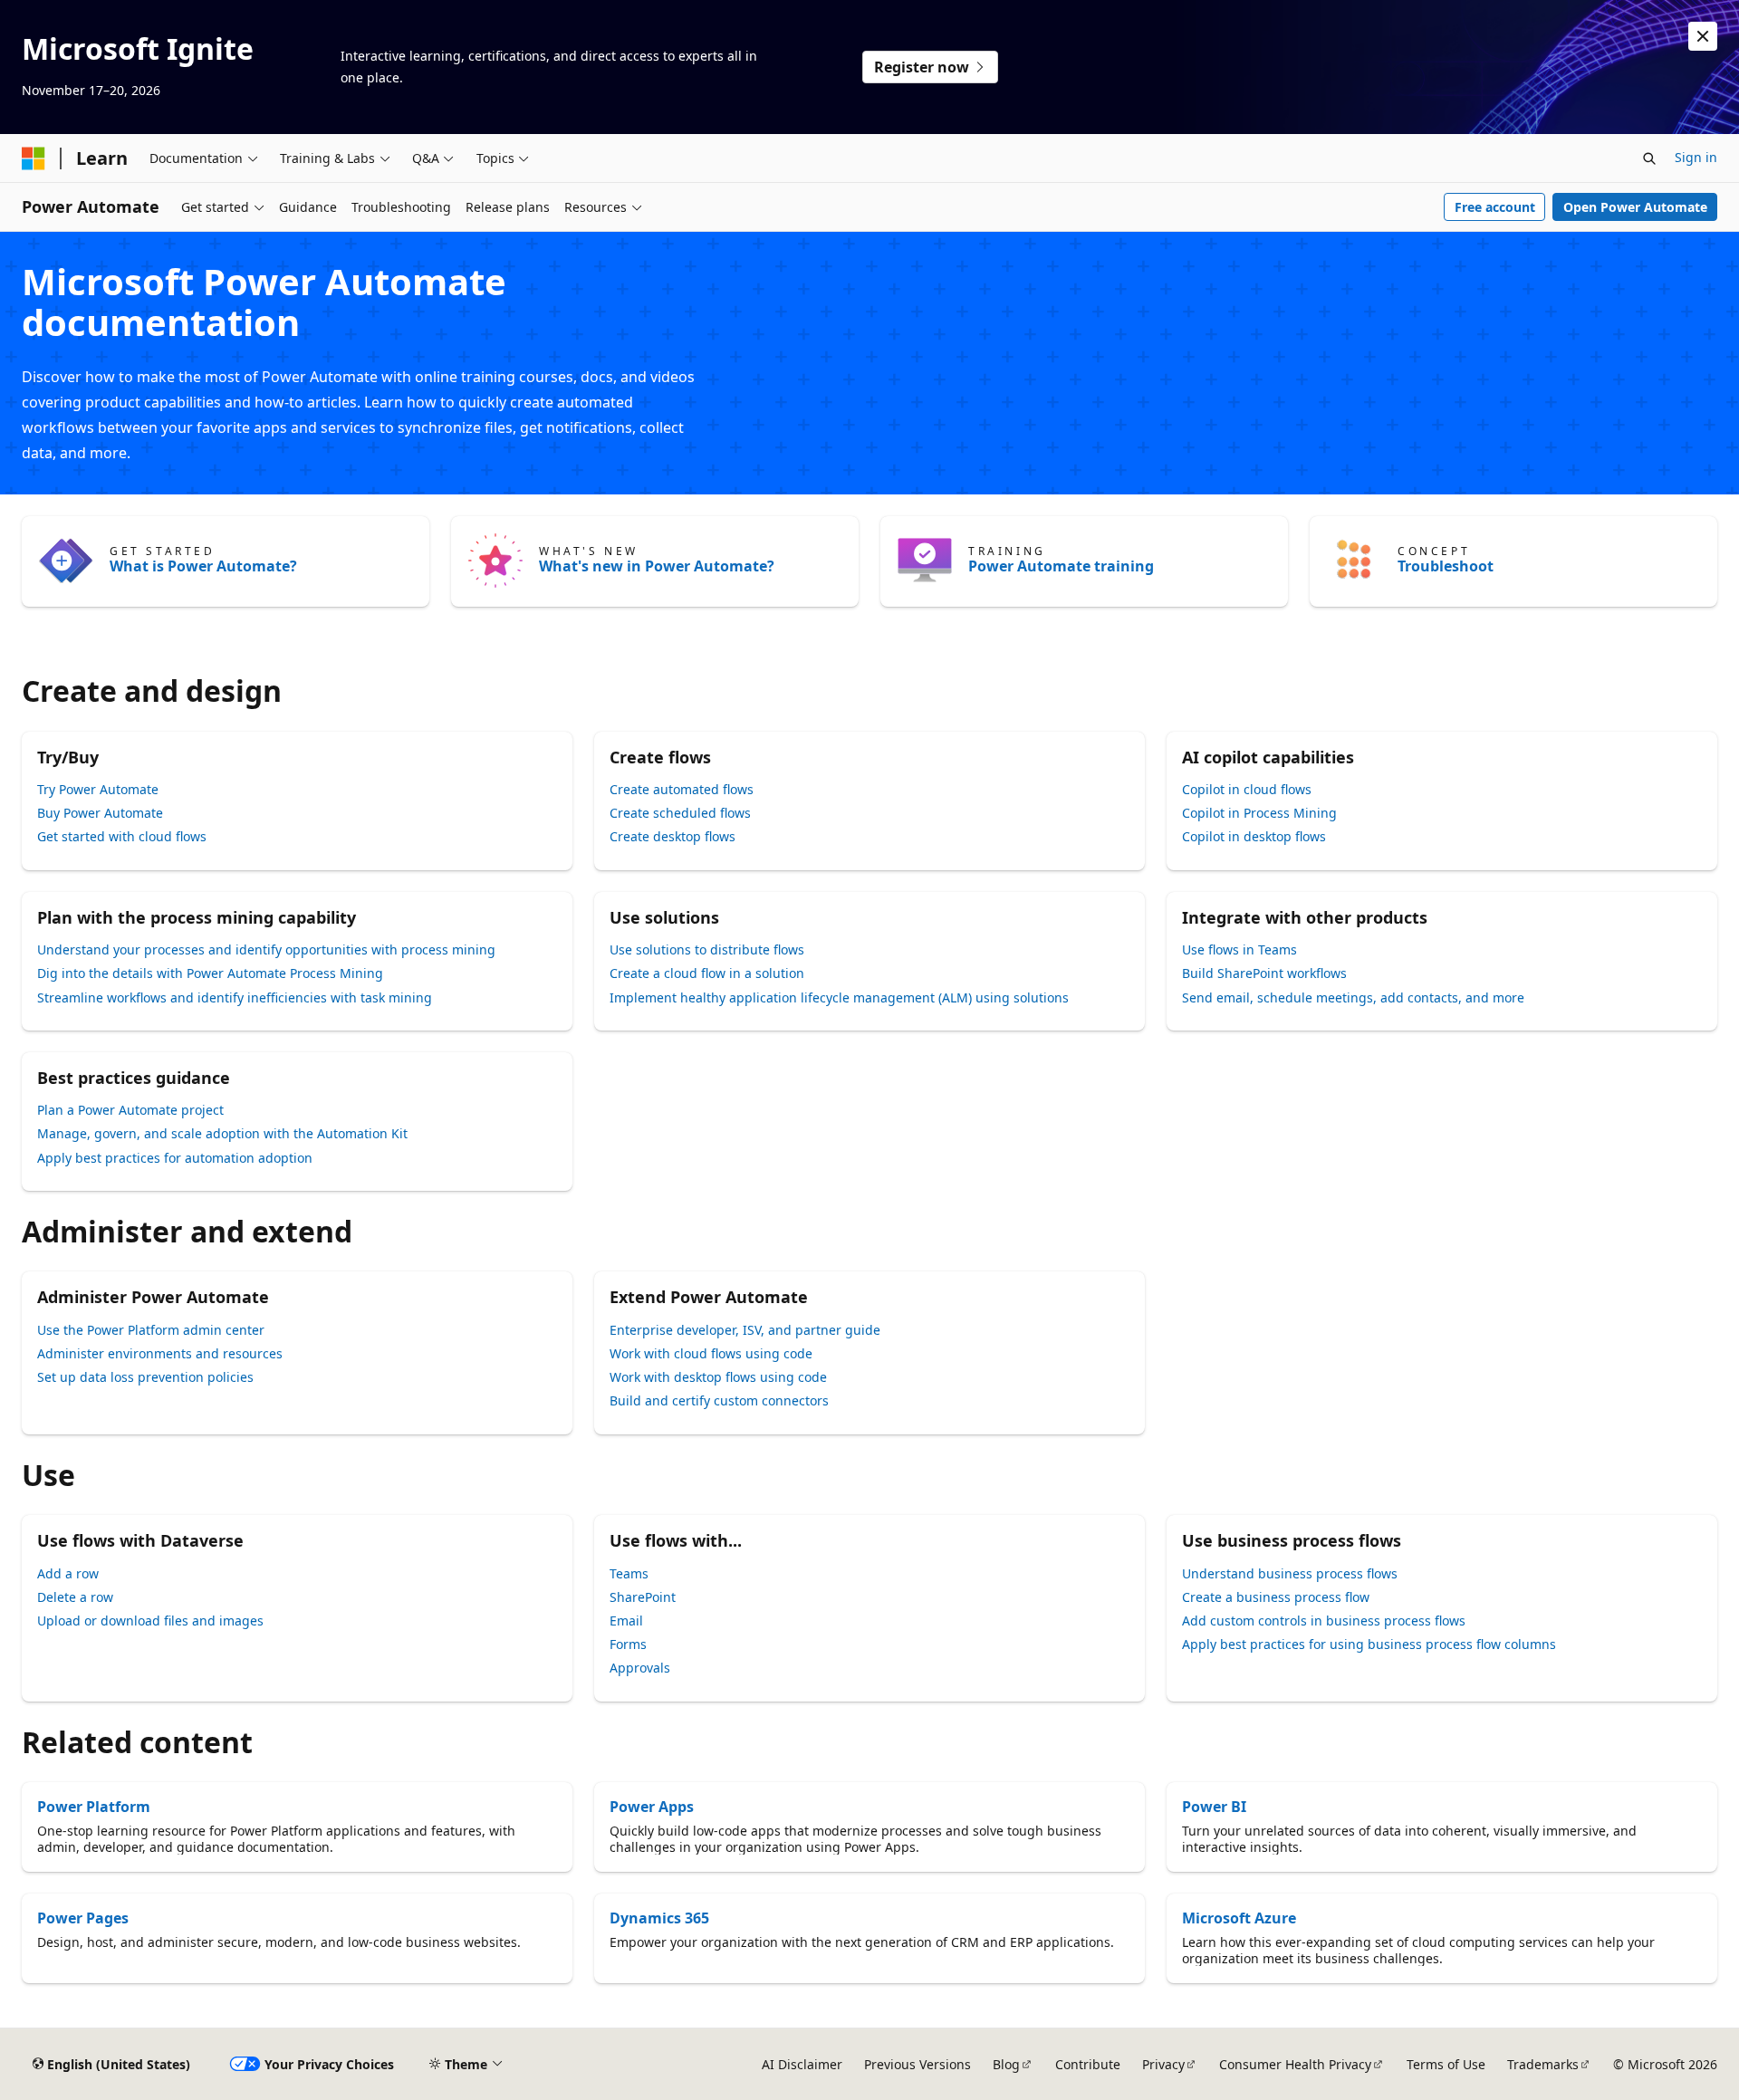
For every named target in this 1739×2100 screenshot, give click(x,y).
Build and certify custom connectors (719, 1400)
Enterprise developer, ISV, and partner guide (745, 1330)
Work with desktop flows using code (718, 1377)
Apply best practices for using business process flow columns (1369, 1644)
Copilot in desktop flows (1254, 836)
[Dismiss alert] (1703, 36)
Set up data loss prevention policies (145, 1377)
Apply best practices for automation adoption (175, 1158)
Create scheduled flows (680, 813)
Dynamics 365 (659, 1918)
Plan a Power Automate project (130, 1110)
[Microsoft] (34, 158)
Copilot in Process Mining (1259, 813)
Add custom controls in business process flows (1324, 1621)
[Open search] (1649, 158)
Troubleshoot (1446, 566)
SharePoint (643, 1597)
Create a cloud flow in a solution (707, 973)
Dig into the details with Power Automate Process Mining (210, 973)
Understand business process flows (1290, 1573)
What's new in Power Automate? (657, 566)
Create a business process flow (1276, 1597)
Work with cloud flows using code (711, 1353)
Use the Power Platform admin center (151, 1330)
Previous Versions (918, 2064)
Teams (629, 1573)
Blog (1006, 2064)
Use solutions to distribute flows (707, 949)
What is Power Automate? (203, 566)
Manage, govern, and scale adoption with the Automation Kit (222, 1133)
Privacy (1163, 2064)
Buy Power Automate (100, 813)
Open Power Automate (1635, 207)
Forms (628, 1644)
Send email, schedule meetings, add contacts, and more (1353, 997)
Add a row (68, 1573)
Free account (1495, 207)
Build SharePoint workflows (1264, 973)
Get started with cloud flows (122, 836)
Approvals (640, 1668)
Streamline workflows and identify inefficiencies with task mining (235, 997)
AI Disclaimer (802, 2064)
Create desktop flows (673, 836)
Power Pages (83, 1918)
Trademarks (1543, 2064)
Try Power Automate (98, 789)
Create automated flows (682, 789)
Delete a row (75, 1597)
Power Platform (94, 1807)
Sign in (1696, 157)
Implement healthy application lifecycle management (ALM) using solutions (839, 997)
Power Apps (652, 1807)
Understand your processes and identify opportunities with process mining (266, 949)
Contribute (1088, 2064)
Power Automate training (1061, 566)
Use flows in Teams (1239, 949)
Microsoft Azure (1239, 1918)
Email (626, 1621)
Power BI (1214, 1807)
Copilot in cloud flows (1247, 789)
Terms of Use (1446, 2064)
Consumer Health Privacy (1295, 2064)
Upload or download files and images (150, 1621)
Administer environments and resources (160, 1353)
